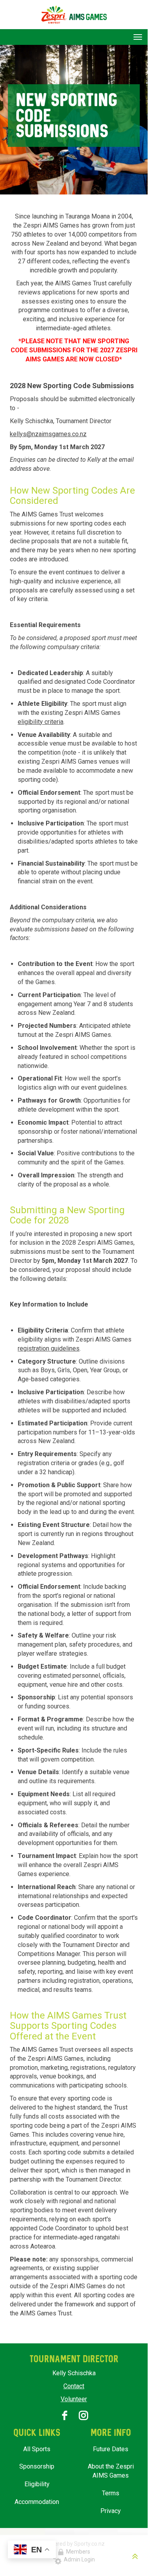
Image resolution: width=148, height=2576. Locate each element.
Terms (111, 2493)
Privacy (111, 2511)
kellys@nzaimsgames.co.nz (48, 434)
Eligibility (37, 2484)
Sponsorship (37, 2466)
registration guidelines (49, 1348)
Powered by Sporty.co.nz (74, 2544)
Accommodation (37, 2502)
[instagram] (83, 2415)
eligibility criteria (41, 722)
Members (77, 2552)
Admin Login (78, 2559)
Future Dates (111, 2449)
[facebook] (65, 2415)
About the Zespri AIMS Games (111, 2471)
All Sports (37, 2449)
